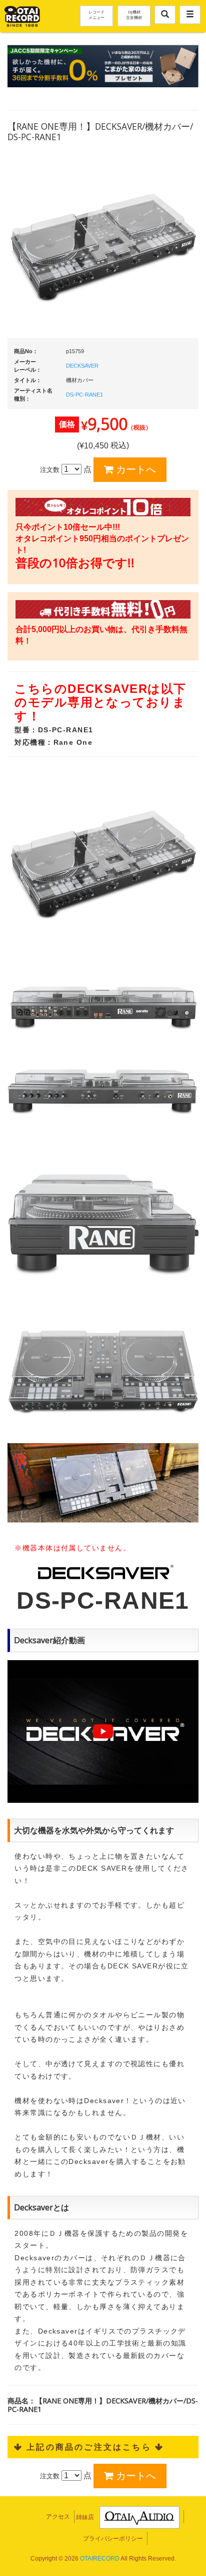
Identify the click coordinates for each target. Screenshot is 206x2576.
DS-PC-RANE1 (84, 395)
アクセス (58, 2517)
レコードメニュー (96, 14)
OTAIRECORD (100, 2559)
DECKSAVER (82, 366)
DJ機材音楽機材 (134, 14)
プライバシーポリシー (113, 2539)
